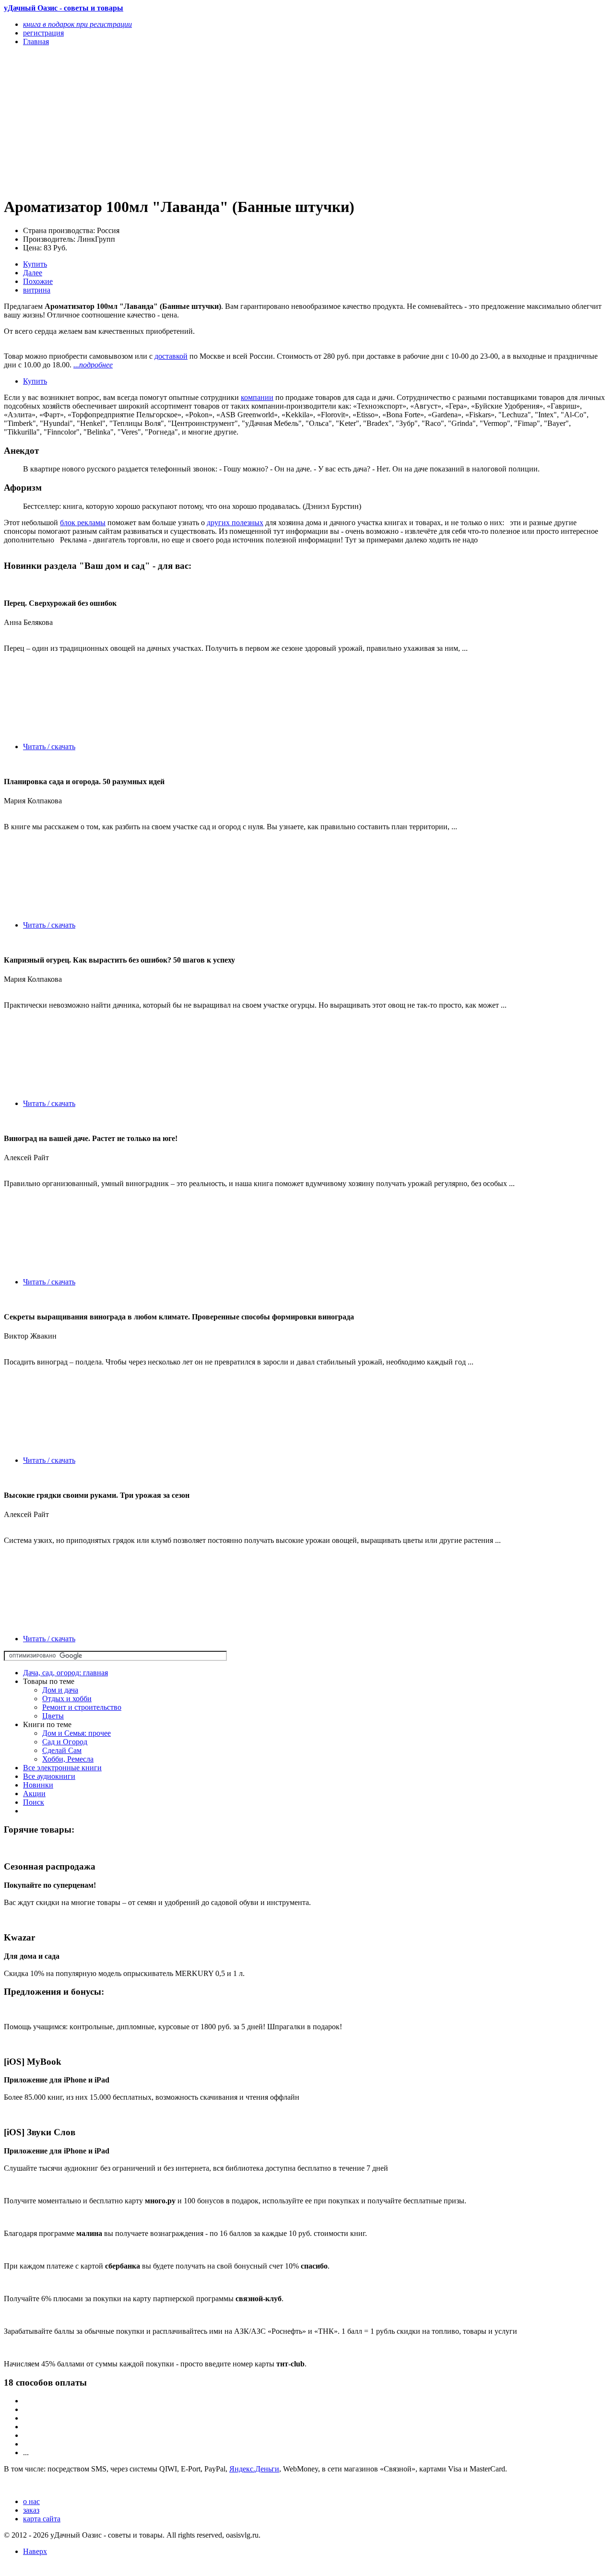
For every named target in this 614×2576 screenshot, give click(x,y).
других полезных (235, 523)
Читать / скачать (49, 747)
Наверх (35, 2551)
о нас (31, 2501)
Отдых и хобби (67, 1699)
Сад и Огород (65, 1742)
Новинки (38, 1785)
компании (257, 397)
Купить (35, 264)
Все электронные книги (62, 1768)
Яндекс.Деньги (254, 2469)
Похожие (38, 281)
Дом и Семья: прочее (77, 1733)
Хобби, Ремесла (68, 1759)
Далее (33, 273)
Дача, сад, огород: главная (65, 1673)
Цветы (53, 1716)
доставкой (171, 356)
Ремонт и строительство (82, 1707)
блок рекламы (83, 523)
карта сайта (42, 2519)
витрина (37, 290)
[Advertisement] (216, 121)
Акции (34, 1794)
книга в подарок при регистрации (77, 24)
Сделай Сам (62, 1750)
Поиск (34, 1802)
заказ (31, 2510)
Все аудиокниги (49, 1776)
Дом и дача (60, 1690)
